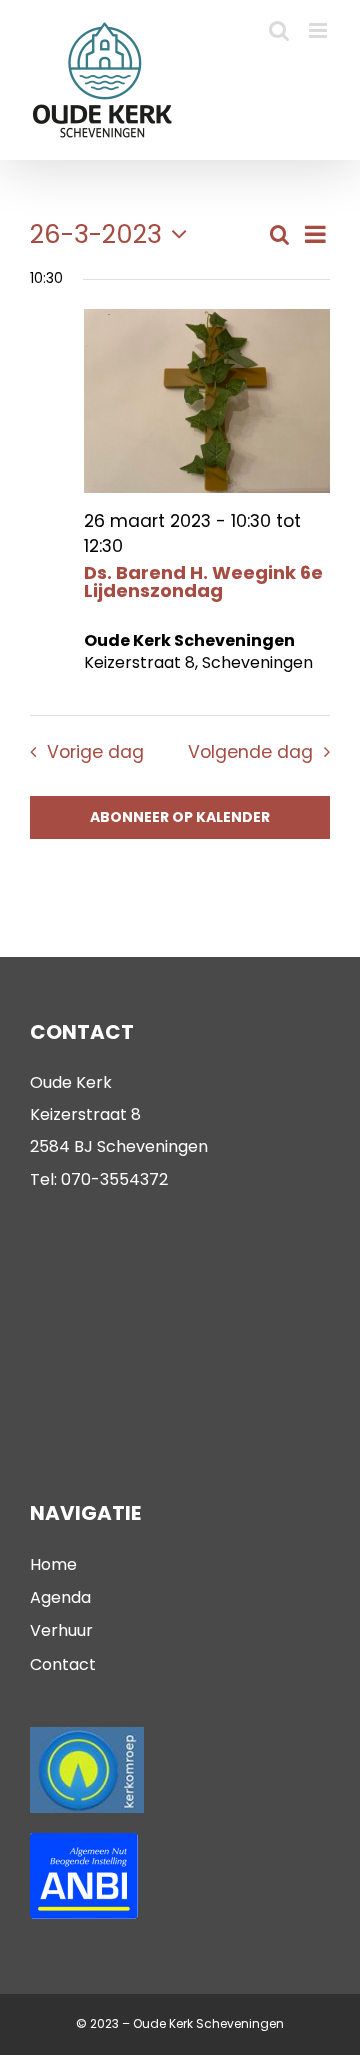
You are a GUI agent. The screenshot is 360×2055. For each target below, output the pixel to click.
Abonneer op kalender (180, 817)
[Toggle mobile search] (279, 30)
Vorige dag (95, 752)
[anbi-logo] (84, 1840)
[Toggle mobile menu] (319, 30)
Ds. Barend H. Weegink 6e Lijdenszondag (203, 581)
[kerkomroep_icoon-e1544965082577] (87, 1734)
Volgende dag (250, 752)
